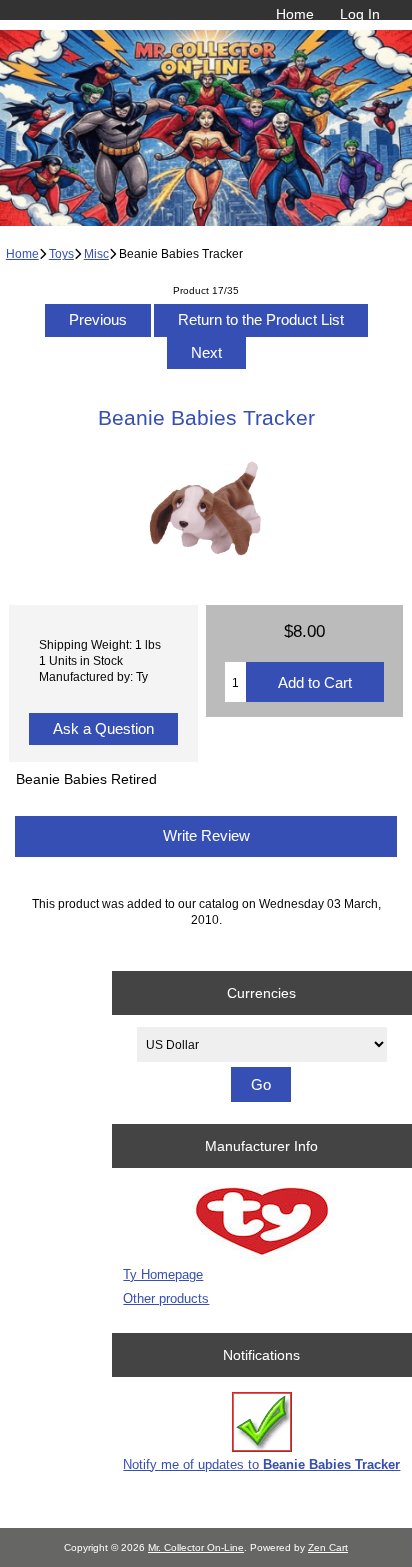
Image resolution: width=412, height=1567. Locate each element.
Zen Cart (328, 1547)
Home (295, 14)
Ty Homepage (163, 1274)
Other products (166, 1298)
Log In (360, 14)
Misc (96, 253)
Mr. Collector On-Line (196, 1547)
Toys (61, 253)
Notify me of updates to (261, 1464)
